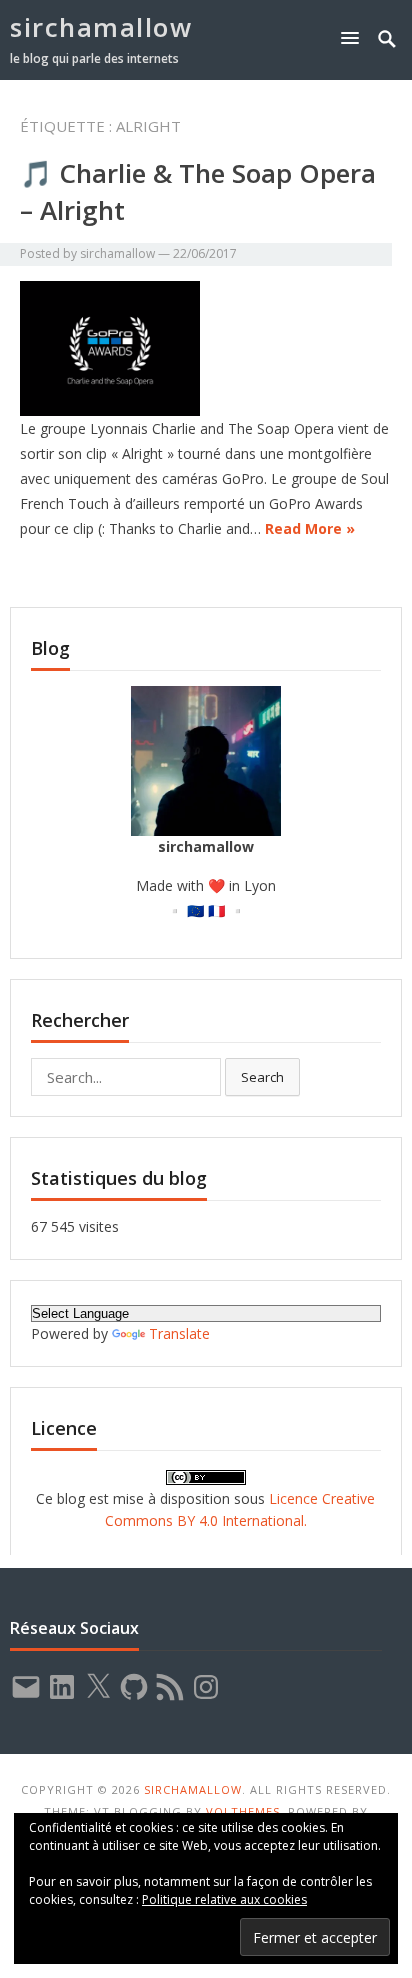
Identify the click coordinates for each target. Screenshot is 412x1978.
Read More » (310, 528)
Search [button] (262, 1077)
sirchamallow (101, 27)
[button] (354, 37)
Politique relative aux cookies (224, 1899)
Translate (179, 1333)
